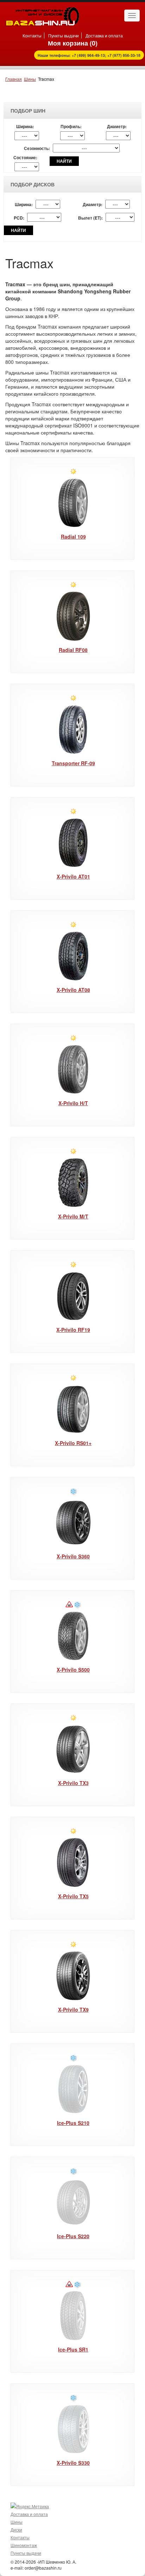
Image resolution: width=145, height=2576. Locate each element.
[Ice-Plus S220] (73, 2202)
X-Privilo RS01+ (73, 1443)
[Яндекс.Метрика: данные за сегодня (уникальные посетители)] (30, 2506)
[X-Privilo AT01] (73, 843)
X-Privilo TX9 (73, 2009)
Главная (14, 79)
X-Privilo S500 (73, 1670)
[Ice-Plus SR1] (73, 2316)
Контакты (32, 35)
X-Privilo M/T (73, 1216)
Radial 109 (73, 537)
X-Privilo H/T (73, 1103)
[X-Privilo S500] (73, 1636)
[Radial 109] (73, 503)
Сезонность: (37, 148)
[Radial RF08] (73, 616)
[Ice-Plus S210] (73, 2089)
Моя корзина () (73, 43)
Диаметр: (117, 127)
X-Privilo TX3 (73, 1783)
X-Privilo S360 (73, 1556)
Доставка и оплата (104, 35)
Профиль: (71, 127)
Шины (30, 79)
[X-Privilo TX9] (73, 1976)
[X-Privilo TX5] (73, 1862)
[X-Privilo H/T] (73, 1069)
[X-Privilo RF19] (73, 1296)
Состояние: (25, 158)
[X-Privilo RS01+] (73, 1409)
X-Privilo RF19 (73, 1330)
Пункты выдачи (64, 35)
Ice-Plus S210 (73, 2123)
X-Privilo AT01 (73, 876)
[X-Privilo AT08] (73, 956)
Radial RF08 (73, 650)
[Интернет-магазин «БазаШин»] (42, 16)
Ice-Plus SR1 (73, 2349)
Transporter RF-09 (73, 763)
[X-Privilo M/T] (73, 1183)
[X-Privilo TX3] (73, 1749)
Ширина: (25, 127)
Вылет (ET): (90, 218)
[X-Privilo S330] (73, 2429)
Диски (16, 2530)
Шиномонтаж (24, 2545)
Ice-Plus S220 (73, 2236)
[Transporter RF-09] (73, 729)
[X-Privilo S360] (73, 1523)
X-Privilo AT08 (73, 990)
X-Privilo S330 (73, 2463)
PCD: (19, 218)
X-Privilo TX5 (73, 1896)
